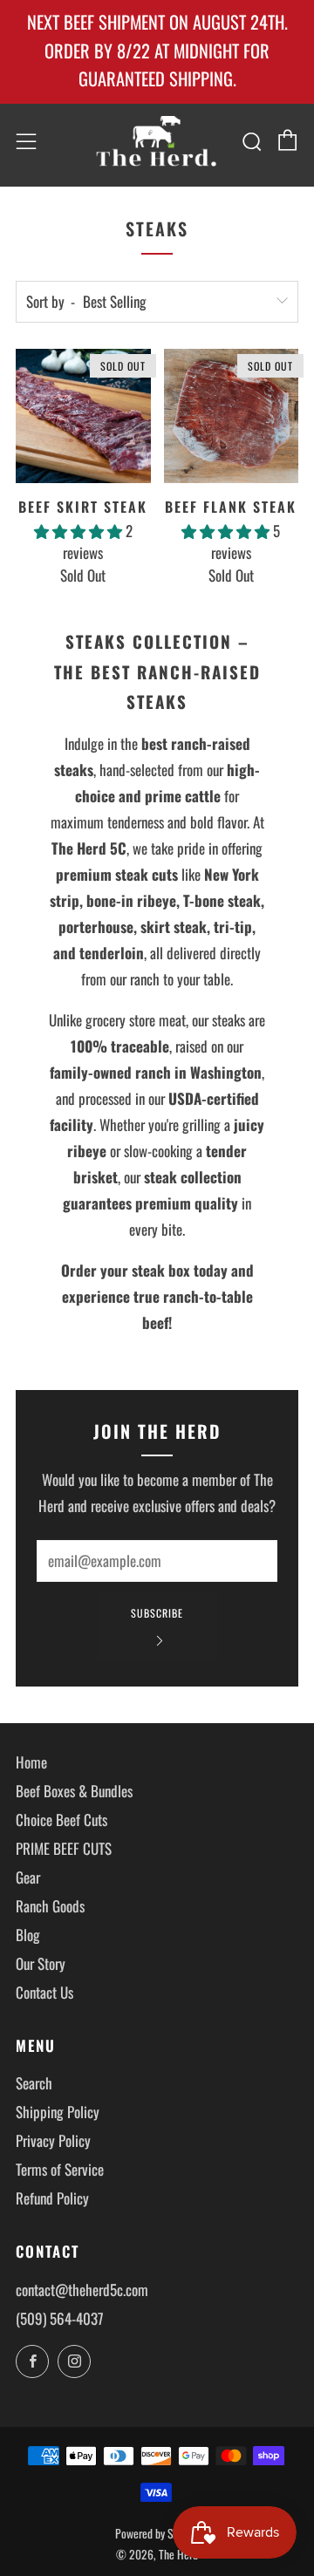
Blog (28, 1935)
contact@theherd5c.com (82, 2290)
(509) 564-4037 (60, 2318)
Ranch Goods (50, 1906)
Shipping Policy (58, 2112)
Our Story (41, 1963)
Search (34, 2083)
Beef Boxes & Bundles (74, 1791)
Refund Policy (52, 2198)
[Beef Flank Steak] (232, 416)
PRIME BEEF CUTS (64, 1848)
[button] (80, 531)
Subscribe (157, 1613)
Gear (28, 1877)
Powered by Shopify (157, 2533)
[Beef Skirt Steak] (83, 416)
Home (31, 1762)
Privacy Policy (53, 2140)
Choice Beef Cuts (61, 1820)
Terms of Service (60, 2169)
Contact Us (44, 1992)
